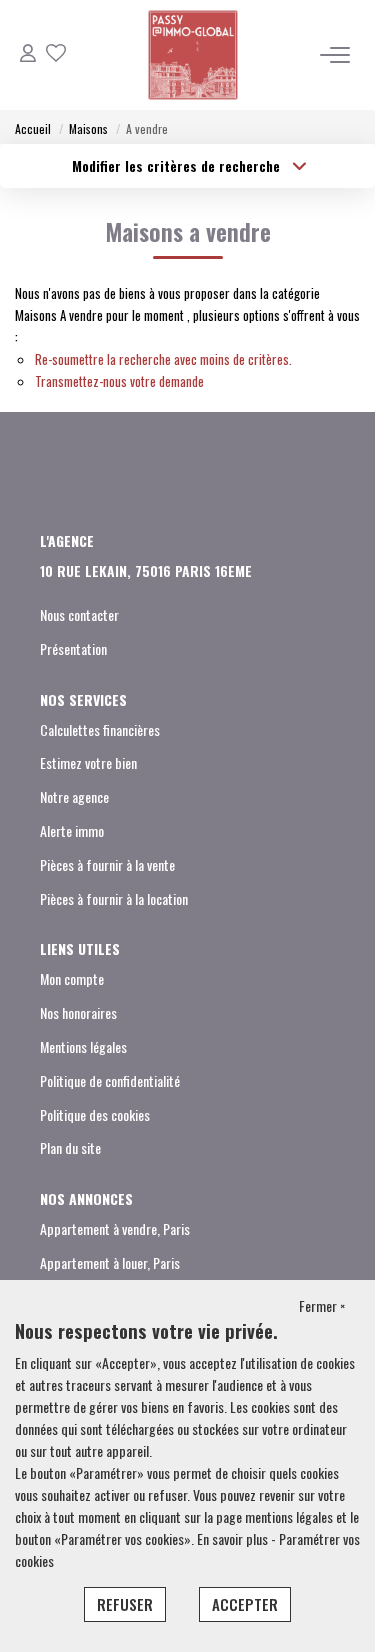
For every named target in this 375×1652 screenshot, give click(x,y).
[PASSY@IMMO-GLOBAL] (193, 55)
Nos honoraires (78, 1012)
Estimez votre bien (88, 762)
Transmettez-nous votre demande (119, 381)
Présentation (73, 648)
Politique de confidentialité (110, 1080)
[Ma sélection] (56, 54)
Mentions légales (83, 1046)
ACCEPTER (245, 1604)
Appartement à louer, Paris (110, 1262)
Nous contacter (79, 614)
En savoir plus (234, 1538)
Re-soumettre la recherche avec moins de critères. (163, 359)
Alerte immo (72, 830)
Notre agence (74, 796)
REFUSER (125, 1604)
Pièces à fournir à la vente (107, 864)
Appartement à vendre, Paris (115, 1228)
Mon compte (72, 978)
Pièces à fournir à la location (114, 898)
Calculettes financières (100, 729)
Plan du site (70, 1147)
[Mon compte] (28, 54)
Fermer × (322, 1305)
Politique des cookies (95, 1114)
